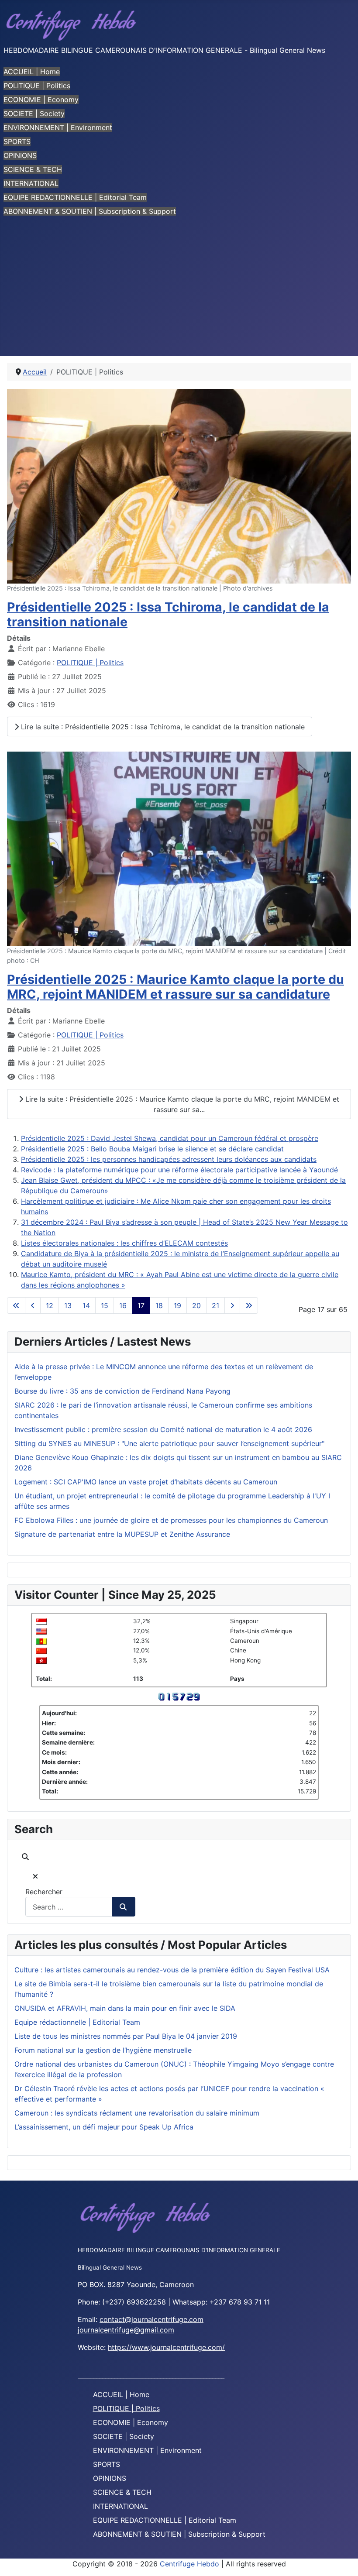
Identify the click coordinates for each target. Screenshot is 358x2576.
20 (196, 1305)
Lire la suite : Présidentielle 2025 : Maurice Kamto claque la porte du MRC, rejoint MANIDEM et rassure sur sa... (181, 1104)
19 (177, 1305)
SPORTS (17, 141)
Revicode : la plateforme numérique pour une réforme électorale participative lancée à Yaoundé (179, 1170)
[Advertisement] (179, 291)
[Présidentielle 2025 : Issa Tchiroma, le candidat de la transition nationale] (179, 485)
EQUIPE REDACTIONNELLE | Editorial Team (75, 197)
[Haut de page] (343, 2560)
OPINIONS (20, 155)
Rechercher (44, 1892)
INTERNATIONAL (31, 183)
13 (68, 1305)
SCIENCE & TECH (33, 169)
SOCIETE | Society (34, 113)
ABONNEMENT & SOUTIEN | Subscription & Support (90, 211)
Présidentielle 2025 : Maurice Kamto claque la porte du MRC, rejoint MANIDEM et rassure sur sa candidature (176, 987)
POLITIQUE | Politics (37, 86)
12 (50, 1305)
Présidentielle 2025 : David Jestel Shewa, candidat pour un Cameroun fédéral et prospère (170, 1138)
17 (141, 1305)
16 (123, 1305)
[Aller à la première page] (16, 1305)
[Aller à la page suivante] (232, 1305)
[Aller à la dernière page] (249, 1305)
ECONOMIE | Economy (41, 100)
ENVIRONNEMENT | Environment (58, 127)
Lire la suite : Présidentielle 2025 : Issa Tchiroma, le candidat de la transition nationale (162, 727)
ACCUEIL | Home (32, 72)
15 (105, 1305)
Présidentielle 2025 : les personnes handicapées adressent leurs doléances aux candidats (169, 1159)
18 (159, 1305)
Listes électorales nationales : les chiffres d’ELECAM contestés (124, 1243)
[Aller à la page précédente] (33, 1305)
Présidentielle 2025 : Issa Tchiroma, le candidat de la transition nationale (168, 614)
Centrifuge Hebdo (189, 2564)
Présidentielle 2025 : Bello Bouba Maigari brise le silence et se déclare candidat (152, 1149)
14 (86, 1305)
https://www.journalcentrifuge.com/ (166, 2347)
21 (215, 1305)
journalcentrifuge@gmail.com (126, 2330)
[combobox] (69, 1907)
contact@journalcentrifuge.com (151, 2319)
